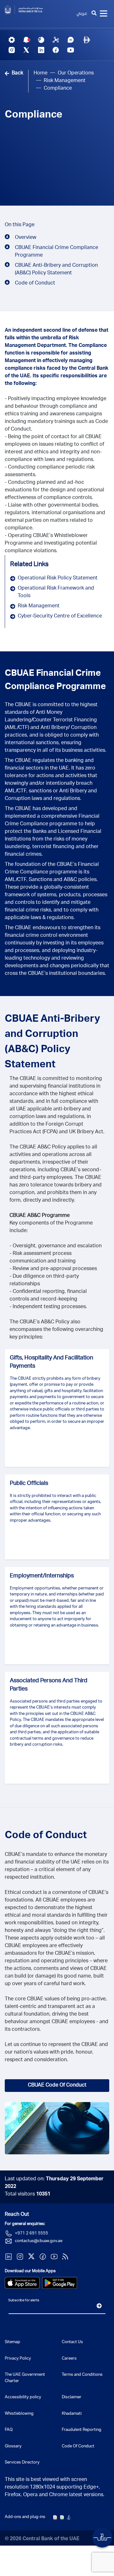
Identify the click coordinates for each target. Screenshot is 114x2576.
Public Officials (29, 1484)
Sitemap (13, 2342)
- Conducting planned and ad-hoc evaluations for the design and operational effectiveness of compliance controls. (54, 490)
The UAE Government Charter (25, 2378)
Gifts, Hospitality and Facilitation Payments (51, 1362)
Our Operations (76, 74)
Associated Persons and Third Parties (49, 1685)
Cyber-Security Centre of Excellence (60, 617)
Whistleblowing (19, 2414)
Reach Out (17, 2215)
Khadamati (72, 2414)
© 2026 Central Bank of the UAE (42, 2539)
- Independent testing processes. (48, 1307)
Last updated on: (54, 2183)
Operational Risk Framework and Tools (56, 592)
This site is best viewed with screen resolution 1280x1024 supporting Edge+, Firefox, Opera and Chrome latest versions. (55, 2488)
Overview (26, 238)
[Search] (94, 14)
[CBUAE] (28, 10)
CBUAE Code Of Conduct (57, 2086)
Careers (69, 2359)
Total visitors (28, 2195)
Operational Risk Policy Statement (58, 578)
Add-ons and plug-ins (25, 2517)
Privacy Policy (18, 2359)
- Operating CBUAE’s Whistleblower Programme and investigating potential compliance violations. (51, 544)
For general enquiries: (25, 2224)
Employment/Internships (42, 1576)
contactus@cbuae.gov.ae (39, 2241)
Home (41, 74)
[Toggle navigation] (104, 14)
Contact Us (72, 2342)
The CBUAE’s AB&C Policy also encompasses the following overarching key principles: (56, 1330)
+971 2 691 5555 (32, 2234)
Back (17, 74)
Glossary (13, 2447)
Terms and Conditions (82, 2375)
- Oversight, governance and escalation (56, 1246)
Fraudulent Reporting (82, 2430)
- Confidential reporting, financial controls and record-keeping (48, 1296)
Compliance (34, 115)
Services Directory (22, 2463)
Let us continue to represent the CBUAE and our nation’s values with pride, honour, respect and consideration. (56, 2053)
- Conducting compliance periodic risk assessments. (50, 471)
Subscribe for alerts (24, 2301)
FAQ (9, 2430)
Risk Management (65, 81)
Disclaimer (72, 2397)
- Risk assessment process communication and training (43, 1258)
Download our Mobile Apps (30, 2271)
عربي (82, 14)
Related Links (29, 565)
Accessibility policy (23, 2397)
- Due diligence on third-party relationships (44, 1281)
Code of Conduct (35, 284)
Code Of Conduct (78, 2447)
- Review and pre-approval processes (53, 1269)
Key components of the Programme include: (51, 1227)
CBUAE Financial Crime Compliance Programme (57, 252)
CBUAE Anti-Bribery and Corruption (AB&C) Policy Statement (56, 270)
